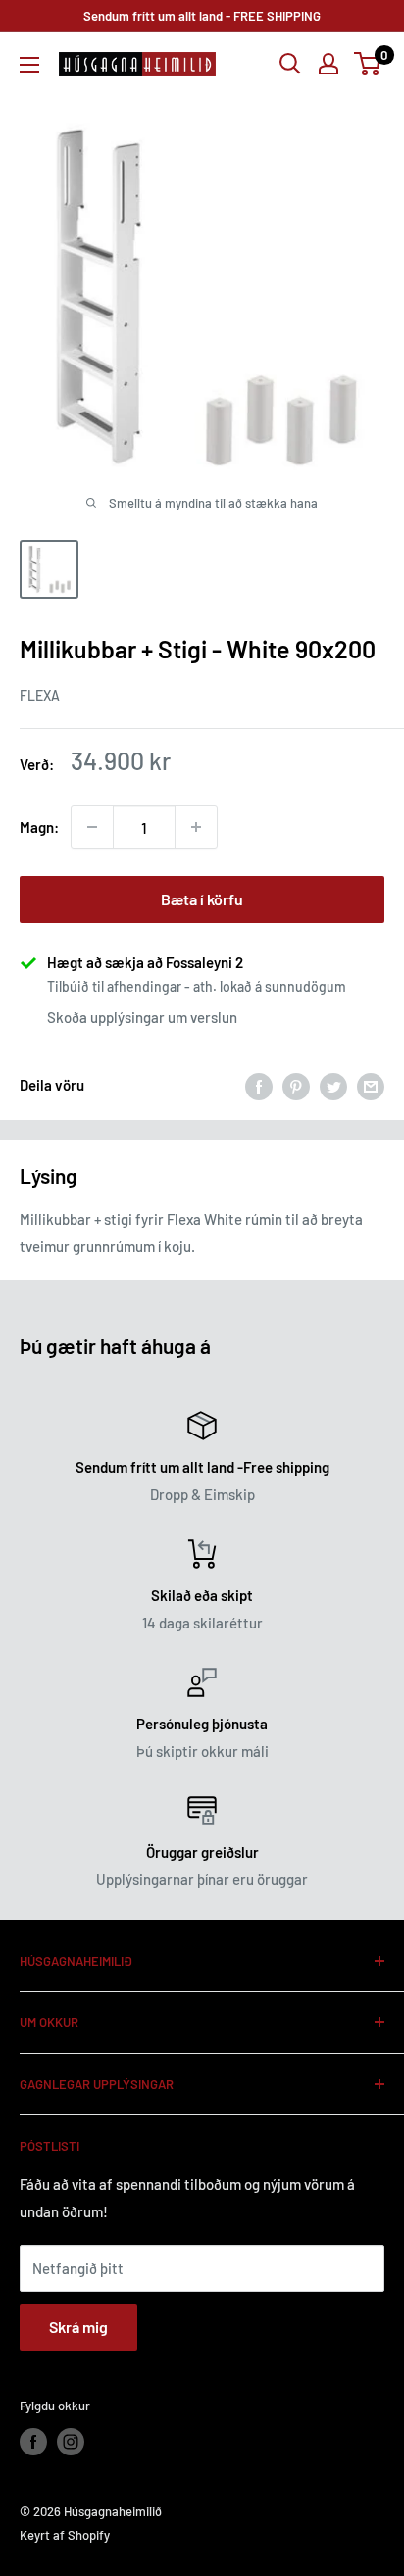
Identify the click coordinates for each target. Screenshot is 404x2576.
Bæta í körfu (202, 899)
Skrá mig (78, 2327)
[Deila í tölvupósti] (371, 1085)
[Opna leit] (290, 64)
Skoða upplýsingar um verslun (142, 1017)
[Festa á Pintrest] (296, 1085)
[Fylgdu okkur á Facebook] (33, 2442)
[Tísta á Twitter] (333, 1085)
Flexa (40, 695)
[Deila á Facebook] (259, 1085)
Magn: (39, 827)
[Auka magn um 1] (196, 827)
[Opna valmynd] (29, 65)
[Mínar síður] (328, 64)
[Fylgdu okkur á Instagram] (71, 2442)
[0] (368, 64)
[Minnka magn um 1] (92, 827)
